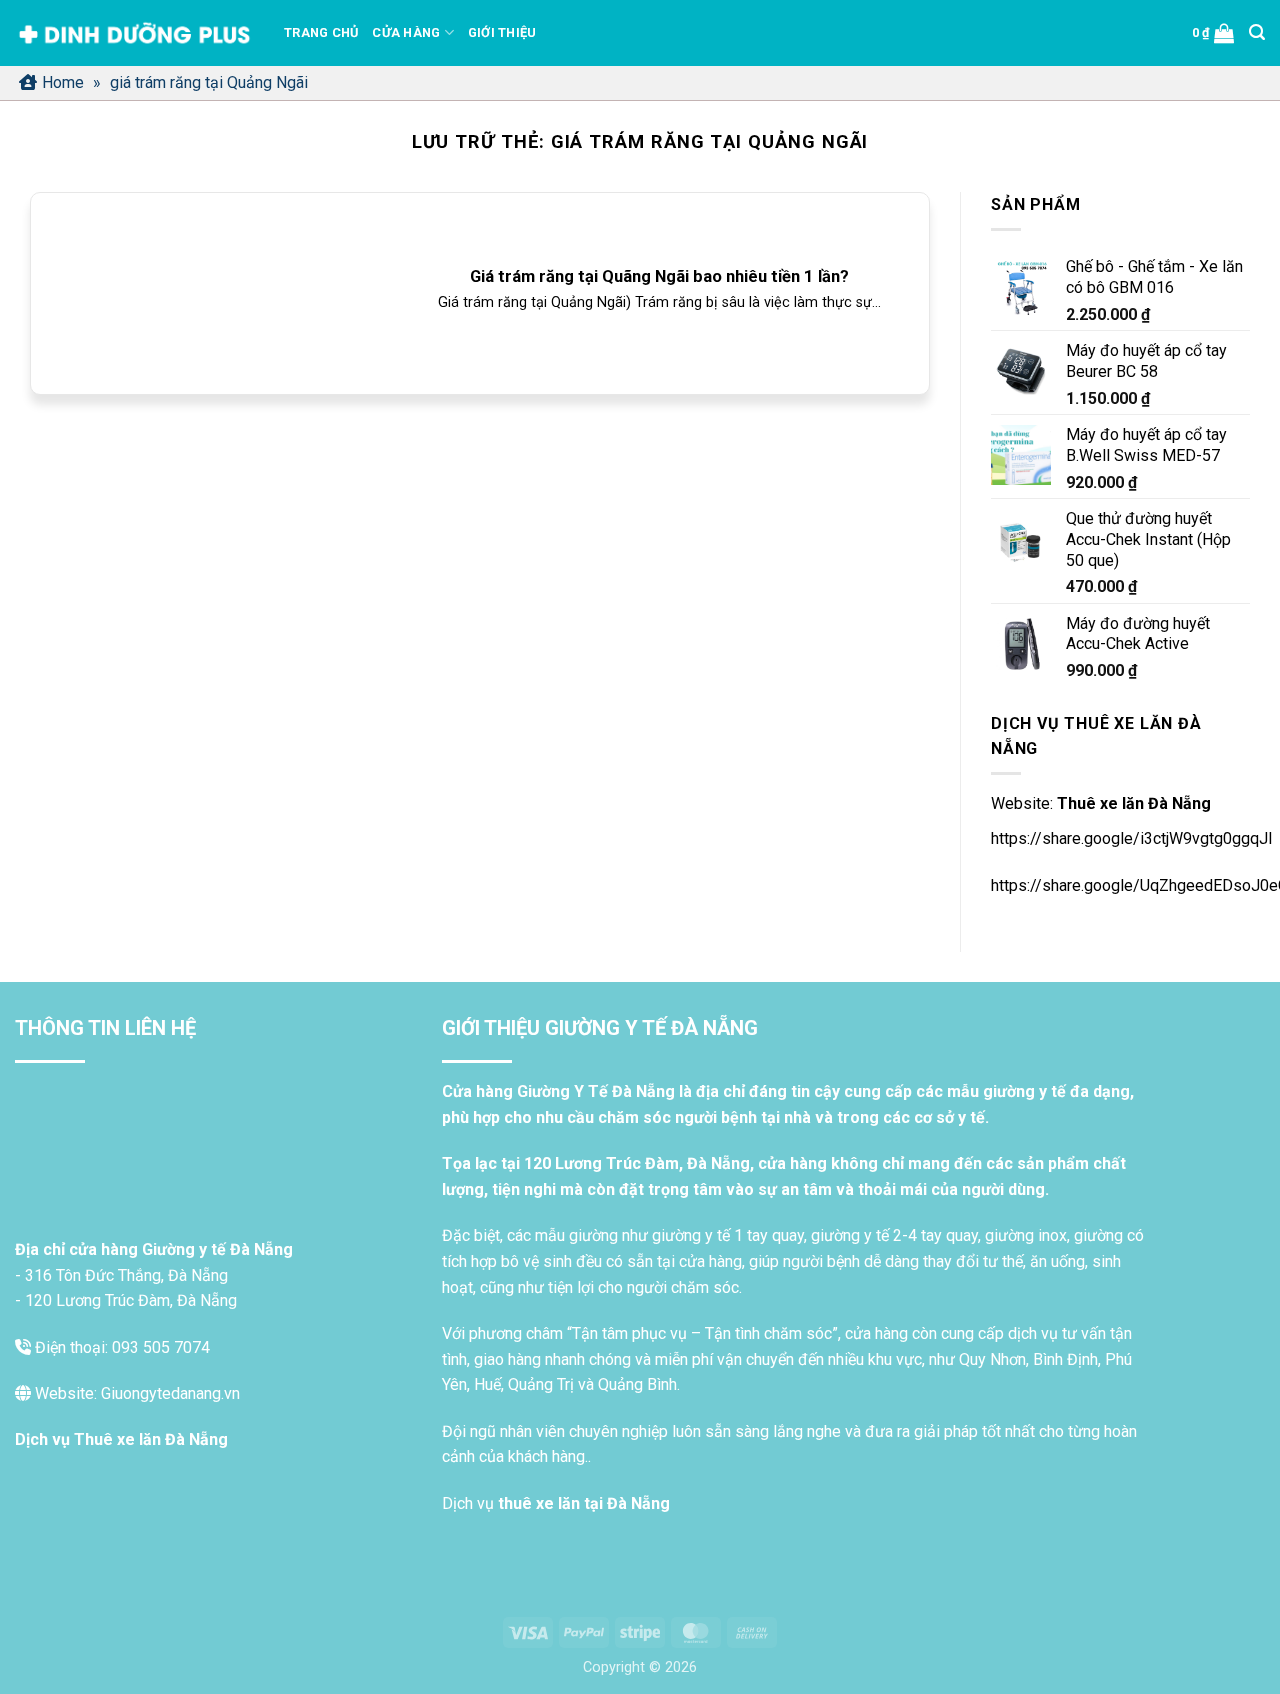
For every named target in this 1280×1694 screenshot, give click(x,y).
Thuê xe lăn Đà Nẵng (1134, 803)
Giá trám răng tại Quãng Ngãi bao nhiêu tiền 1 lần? (659, 276)
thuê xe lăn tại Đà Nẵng (584, 1503)
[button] (1213, 33)
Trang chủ (321, 32)
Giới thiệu (502, 32)
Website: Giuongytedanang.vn (135, 1393)
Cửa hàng (406, 32)
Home (63, 82)
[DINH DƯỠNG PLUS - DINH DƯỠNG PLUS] (134, 33)
